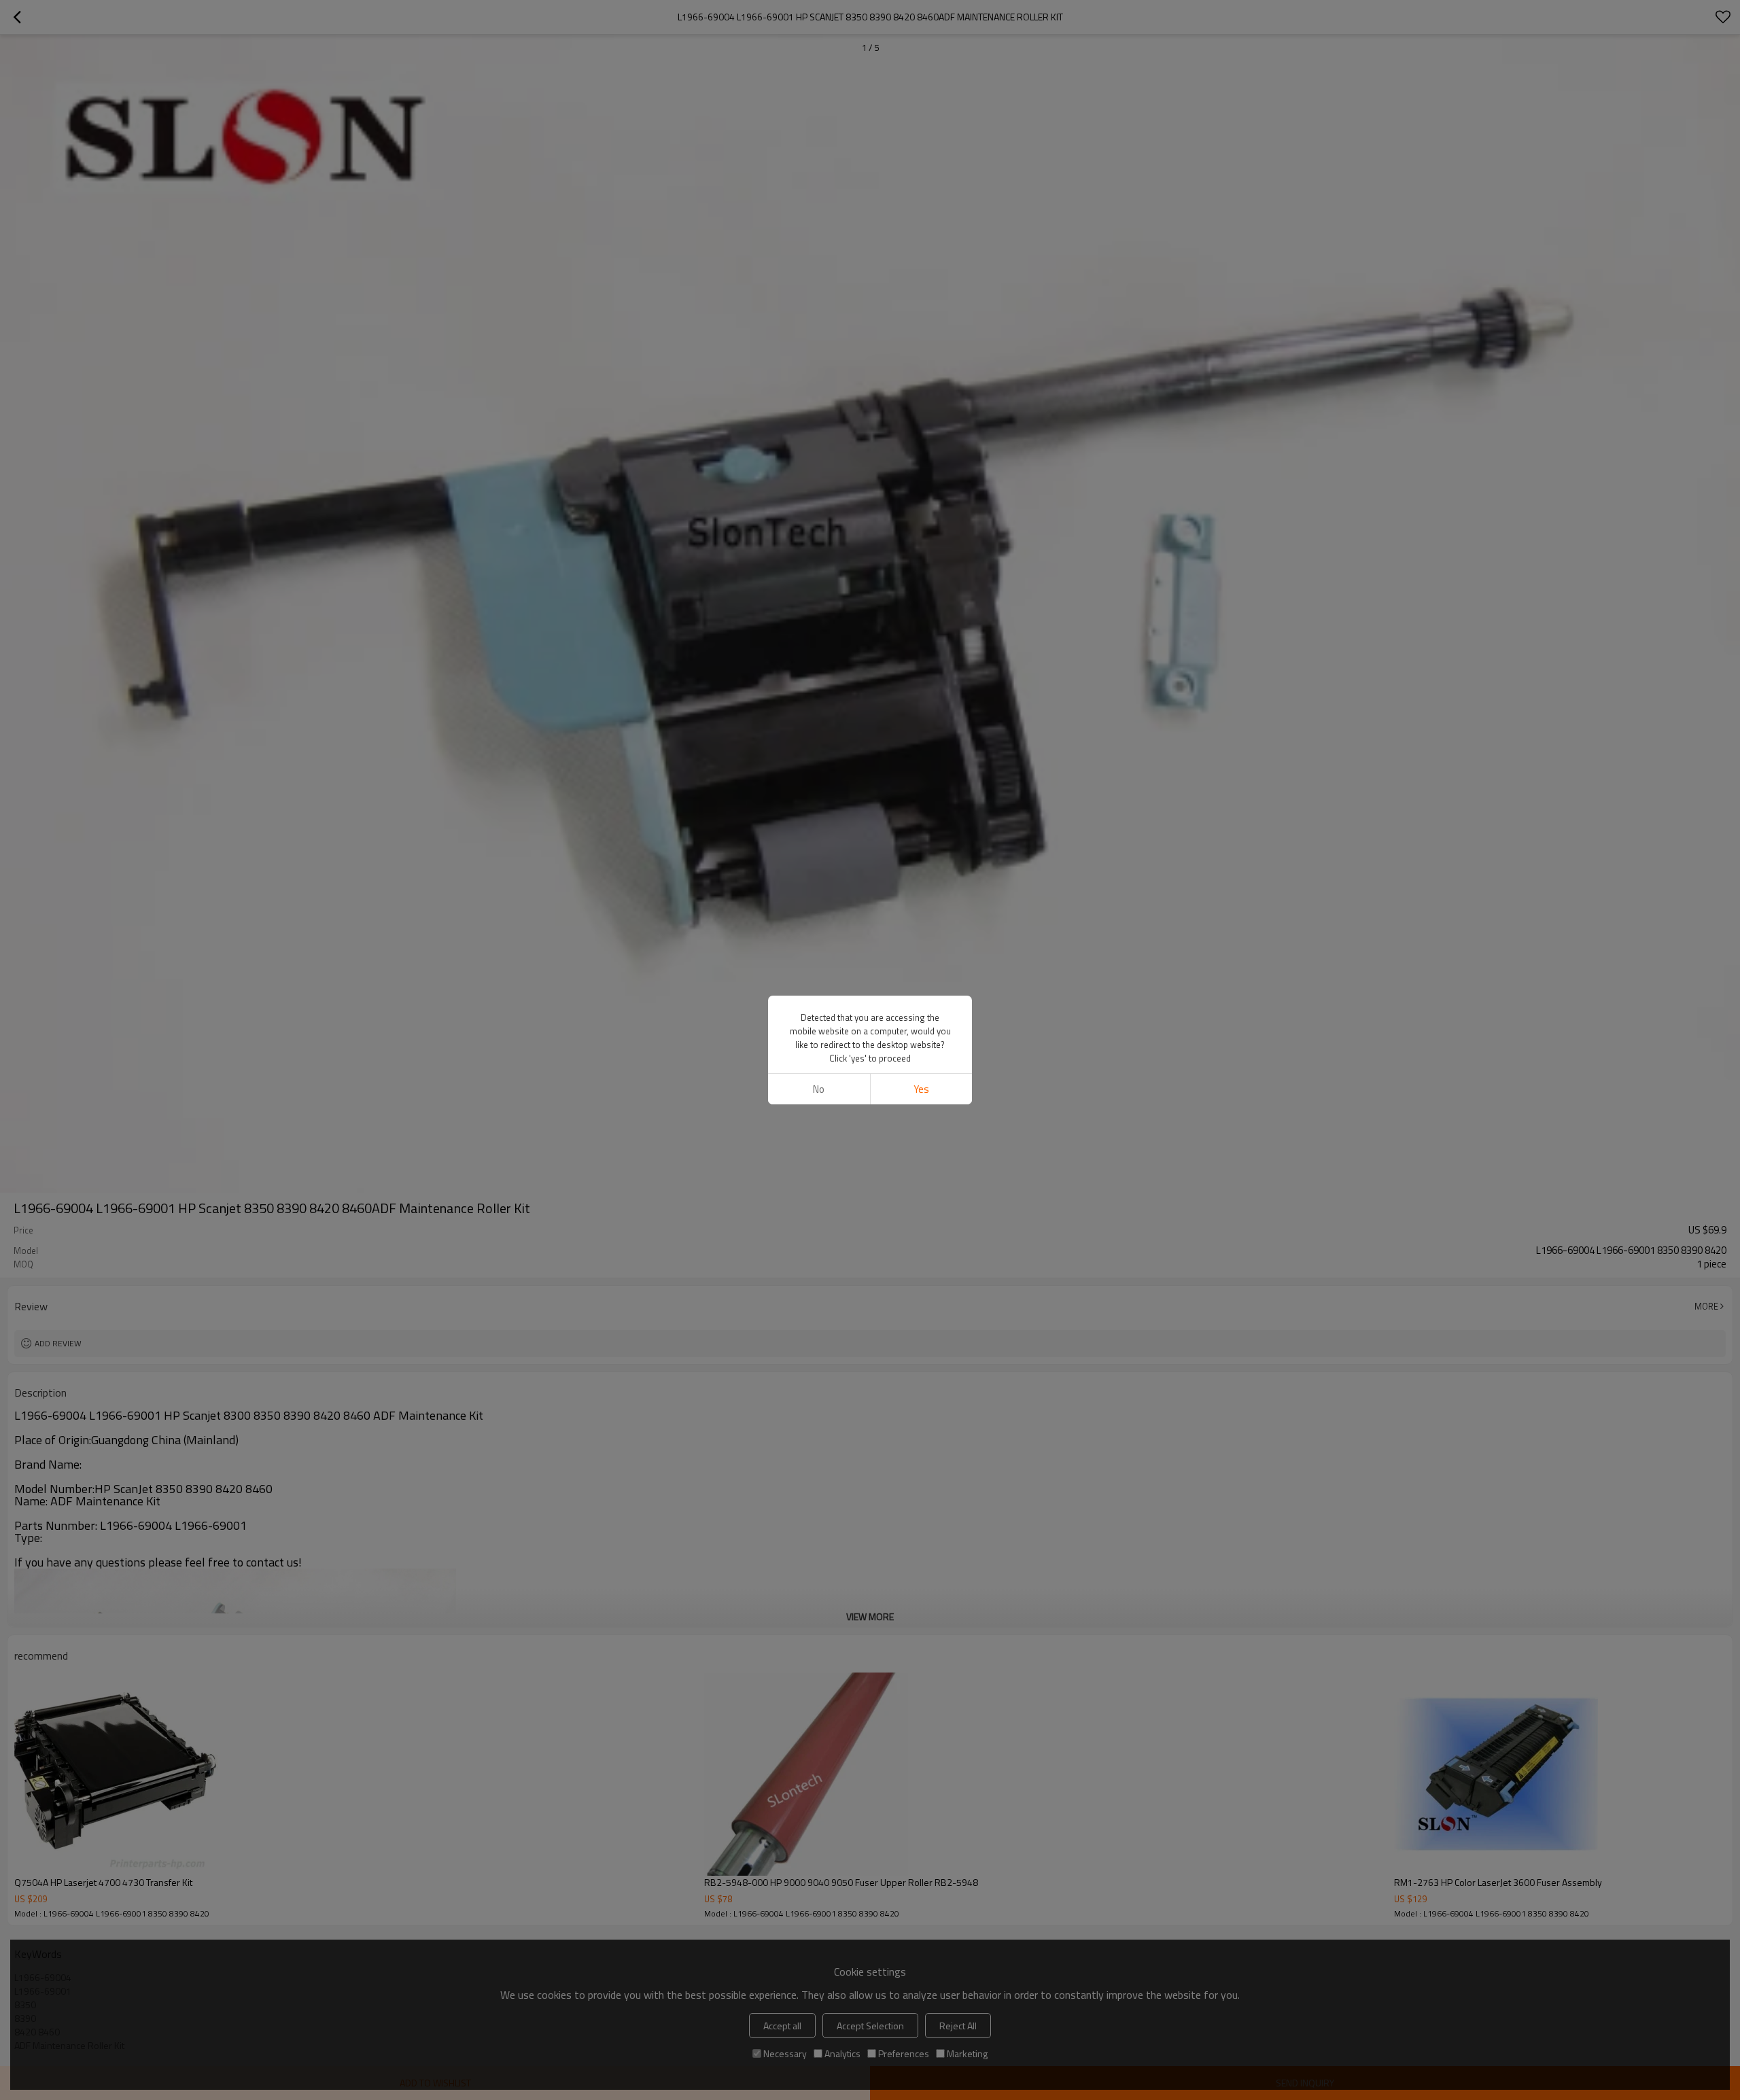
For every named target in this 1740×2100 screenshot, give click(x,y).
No (819, 1089)
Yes (921, 1089)
